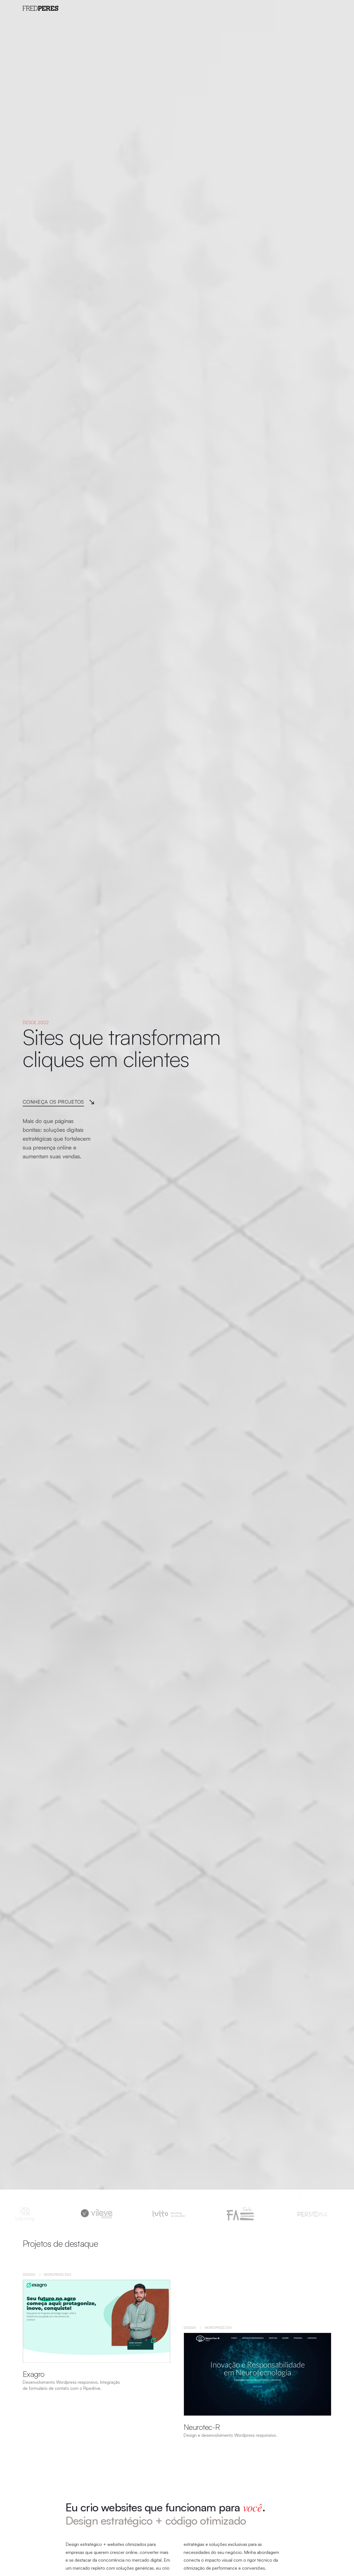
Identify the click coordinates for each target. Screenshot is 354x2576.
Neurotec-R (202, 2427)
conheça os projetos (53, 1102)
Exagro (34, 2374)
